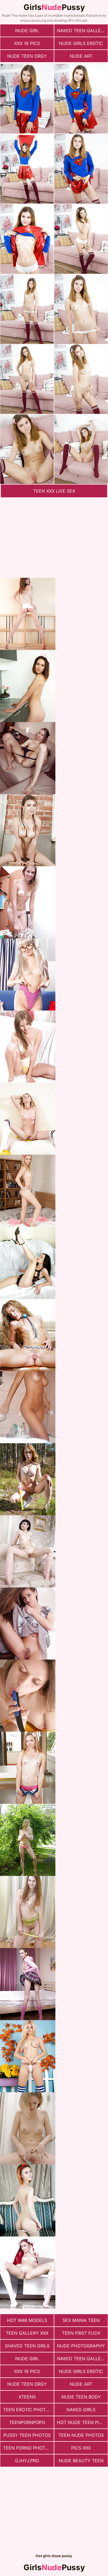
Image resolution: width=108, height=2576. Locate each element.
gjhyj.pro (27, 2461)
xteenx (27, 2397)
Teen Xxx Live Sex (54, 491)
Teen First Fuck (81, 2333)
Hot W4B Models (27, 2320)
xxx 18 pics (27, 43)
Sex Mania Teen (81, 2320)
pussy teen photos (27, 2435)
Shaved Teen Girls (27, 2346)
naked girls (81, 2410)
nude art (81, 56)
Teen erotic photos (27, 2410)
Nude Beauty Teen (81, 2461)
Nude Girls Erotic (81, 43)
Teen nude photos (81, 2435)
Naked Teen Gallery (82, 31)
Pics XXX (81, 2448)
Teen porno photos (27, 2448)
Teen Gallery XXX (27, 2333)
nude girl (27, 31)
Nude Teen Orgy (27, 56)
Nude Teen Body (81, 2397)
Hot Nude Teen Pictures (82, 2422)
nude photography (81, 2346)
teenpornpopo (27, 2422)
